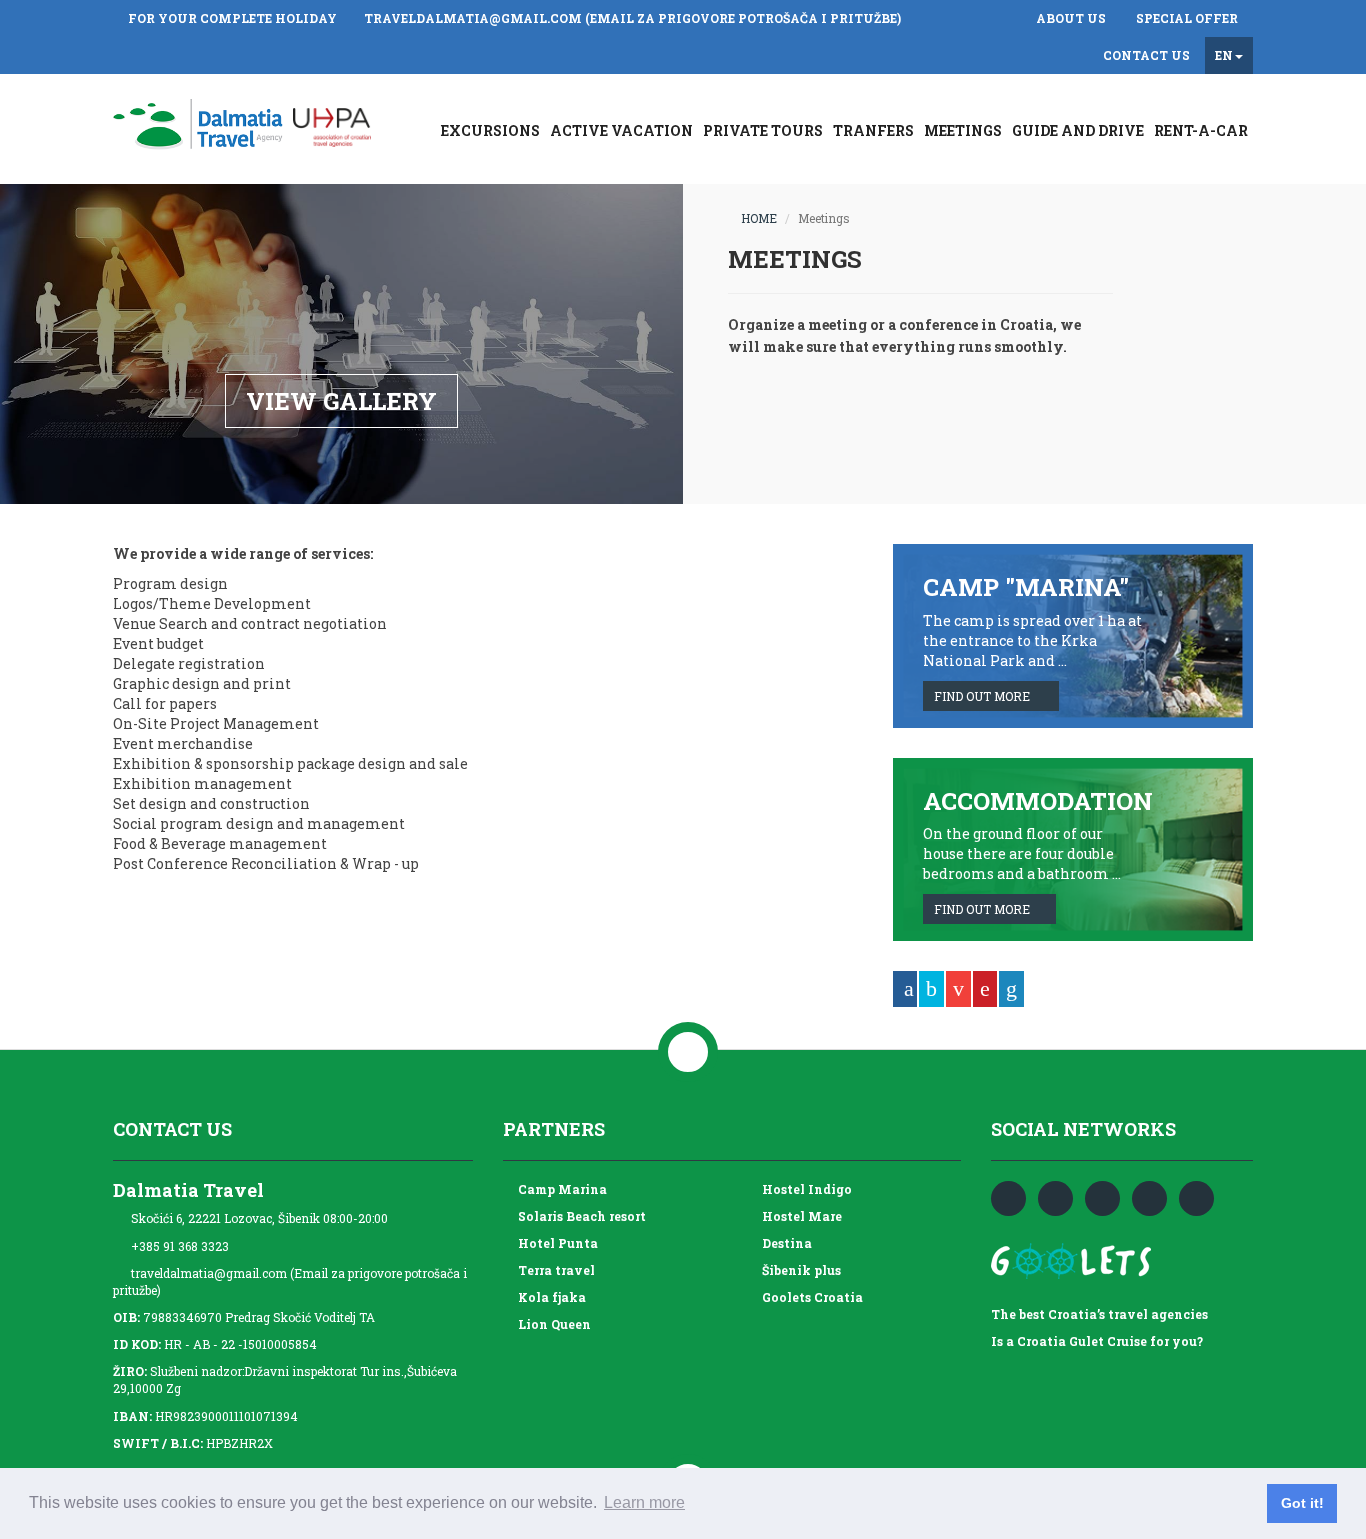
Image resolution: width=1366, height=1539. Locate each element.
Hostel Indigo (804, 1189)
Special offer (1187, 18)
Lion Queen (551, 1324)
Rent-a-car (1201, 130)
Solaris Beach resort (579, 1216)
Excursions (490, 130)
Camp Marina (559, 1189)
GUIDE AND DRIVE (1078, 130)
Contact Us (1146, 55)
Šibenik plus (798, 1270)
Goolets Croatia (809, 1297)
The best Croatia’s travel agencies (1099, 1314)
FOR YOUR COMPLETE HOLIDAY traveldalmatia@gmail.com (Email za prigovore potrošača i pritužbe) (514, 18)
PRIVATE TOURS (763, 130)
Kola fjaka (549, 1297)
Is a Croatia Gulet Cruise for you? (1097, 1341)
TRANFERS (873, 130)
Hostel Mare (799, 1216)
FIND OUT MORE (986, 696)
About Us (1071, 18)
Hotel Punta (555, 1243)
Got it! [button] (1302, 1503)
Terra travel (553, 1270)
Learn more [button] (644, 1502)
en (1224, 55)
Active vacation (621, 130)
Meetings (963, 130)
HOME (754, 218)
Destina (784, 1243)
